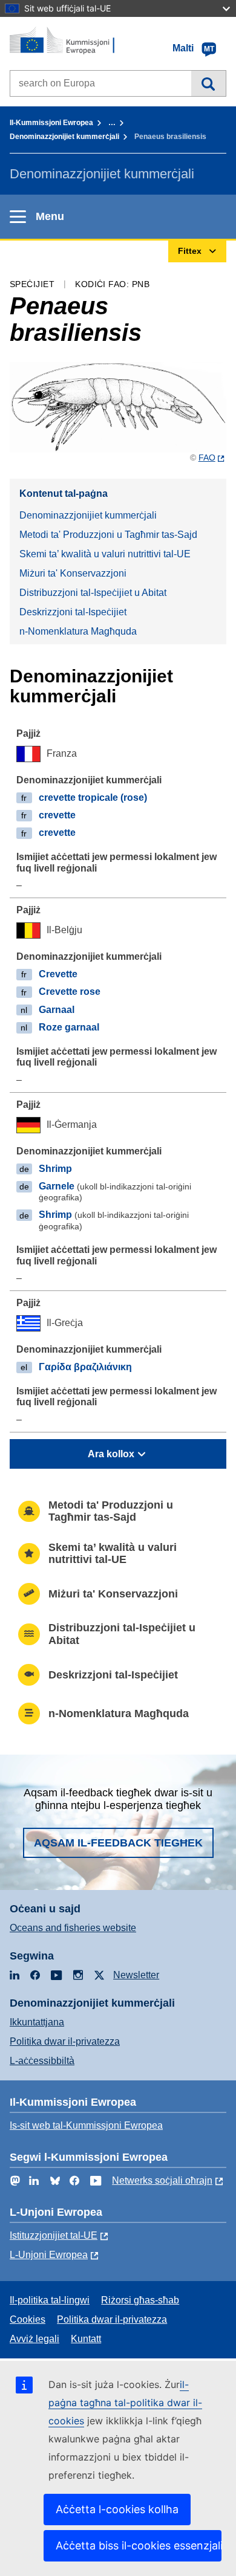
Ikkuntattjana (37, 2022)
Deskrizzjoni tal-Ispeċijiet (73, 612)
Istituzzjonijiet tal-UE (54, 2235)
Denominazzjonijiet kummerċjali (64, 137)
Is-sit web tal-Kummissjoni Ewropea (86, 2125)
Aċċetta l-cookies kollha (117, 2509)
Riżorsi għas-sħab (140, 2300)
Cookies (28, 2319)
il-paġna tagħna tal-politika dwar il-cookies (125, 2403)
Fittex (208, 83)
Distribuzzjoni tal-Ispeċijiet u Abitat (93, 593)
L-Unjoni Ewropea (49, 2255)
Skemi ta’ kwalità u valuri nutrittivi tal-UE (105, 554)
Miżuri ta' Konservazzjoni (73, 573)
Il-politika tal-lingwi (50, 2300)
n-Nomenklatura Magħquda (78, 631)
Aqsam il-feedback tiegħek (118, 1843)
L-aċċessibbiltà (42, 2061)
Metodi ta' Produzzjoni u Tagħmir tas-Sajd (108, 535)
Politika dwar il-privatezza (65, 2041)
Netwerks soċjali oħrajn (162, 2180)
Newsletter (136, 1975)
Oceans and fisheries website (73, 1928)
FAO (207, 458)
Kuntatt (86, 2339)
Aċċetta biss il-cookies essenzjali (139, 2545)
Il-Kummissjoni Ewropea (51, 123)
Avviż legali (34, 2339)
